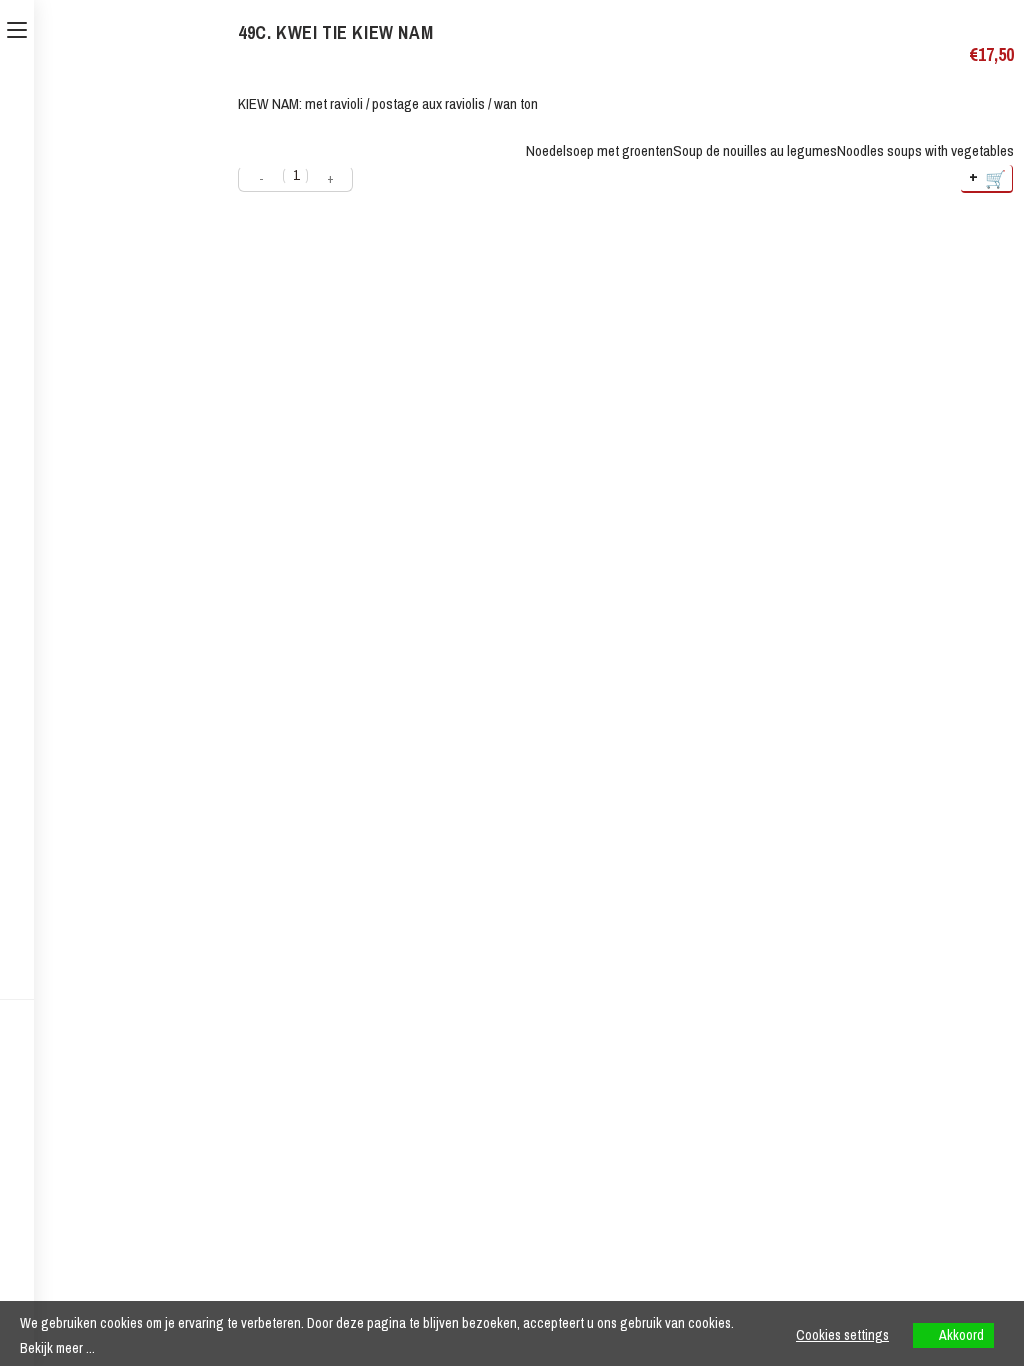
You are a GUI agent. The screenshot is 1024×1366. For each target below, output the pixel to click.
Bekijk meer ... (57, 1348)
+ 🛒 (988, 177)
